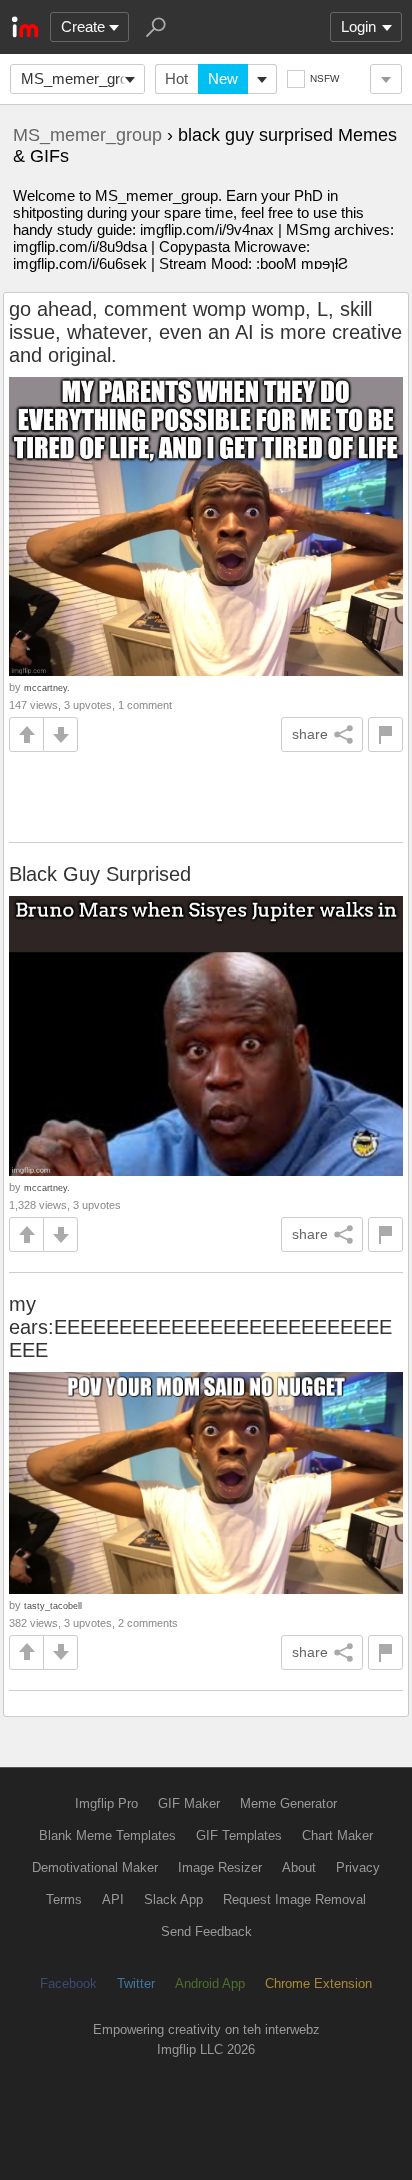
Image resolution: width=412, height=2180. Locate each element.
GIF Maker (189, 1803)
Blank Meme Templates (107, 1835)
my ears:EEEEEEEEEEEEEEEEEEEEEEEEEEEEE (200, 1327)
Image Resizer (220, 1867)
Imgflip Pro (106, 1803)
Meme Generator (288, 1803)
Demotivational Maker (95, 1867)
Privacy (358, 1867)
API (113, 1899)
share (310, 734)
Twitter (136, 1983)
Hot (176, 78)
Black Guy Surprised (100, 874)
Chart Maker (337, 1835)
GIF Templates (239, 1835)
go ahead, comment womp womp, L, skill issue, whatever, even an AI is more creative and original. (205, 332)
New (223, 78)
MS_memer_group (82, 78)
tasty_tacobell (53, 1605)
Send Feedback (206, 1931)
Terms (64, 1899)
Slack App (173, 1899)
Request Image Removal (294, 1899)
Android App (210, 1983)
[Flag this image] (385, 734)
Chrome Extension (318, 1983)
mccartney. (47, 687)
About (299, 1867)
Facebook (68, 1983)
